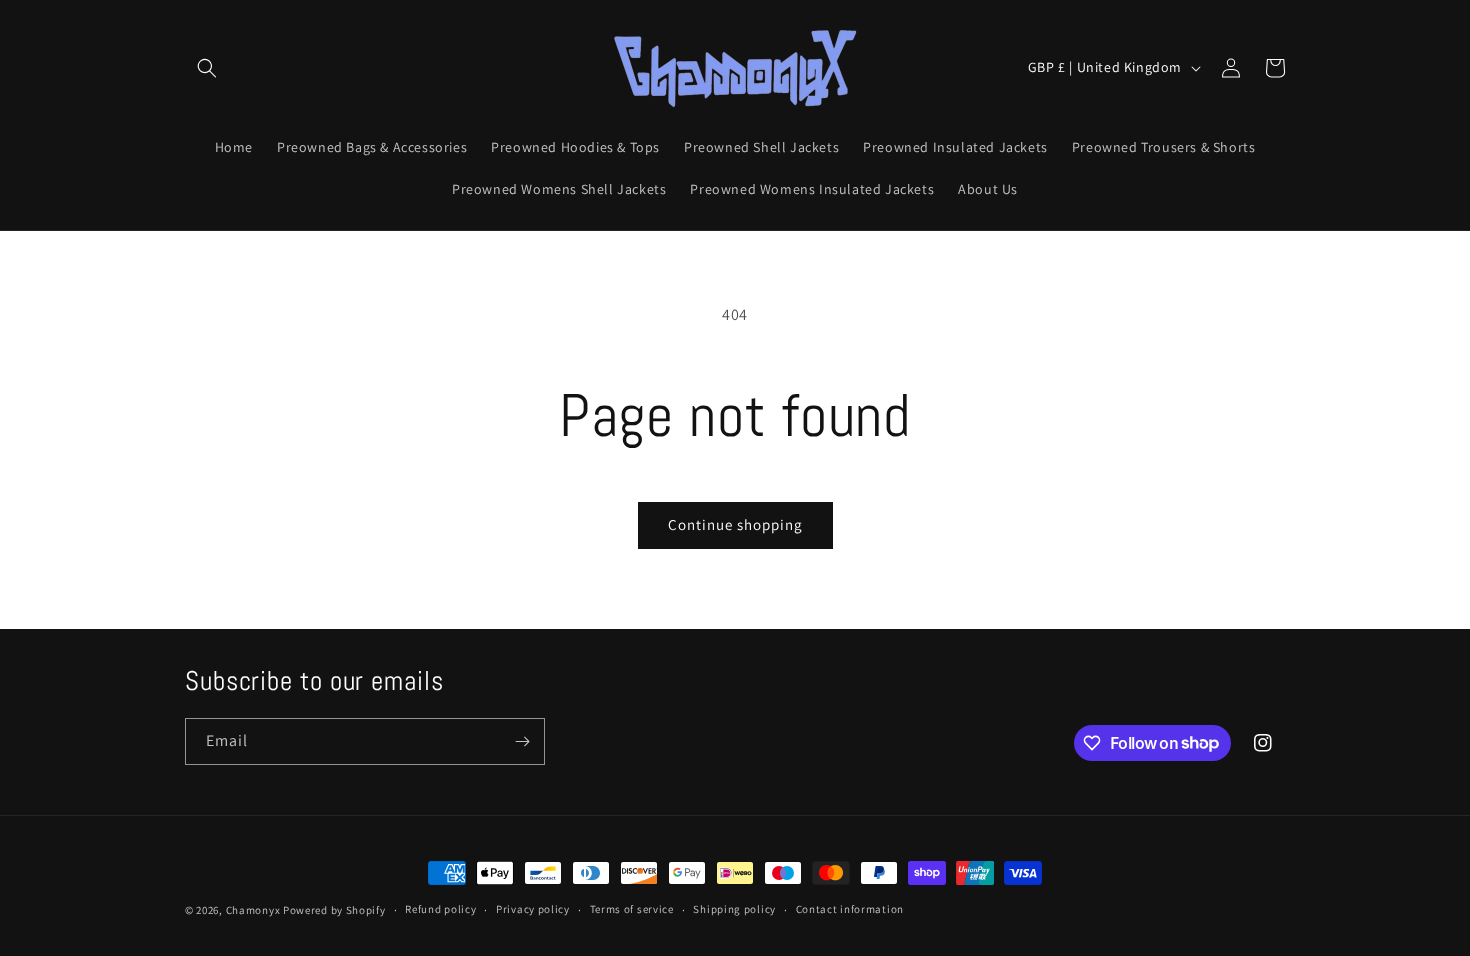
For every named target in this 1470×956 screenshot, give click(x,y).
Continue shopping (735, 524)
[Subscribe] (522, 741)
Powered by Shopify (334, 910)
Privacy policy (533, 909)
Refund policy (440, 909)
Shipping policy (734, 909)
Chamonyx (253, 910)
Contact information (850, 909)
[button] (207, 68)
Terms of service (632, 909)
